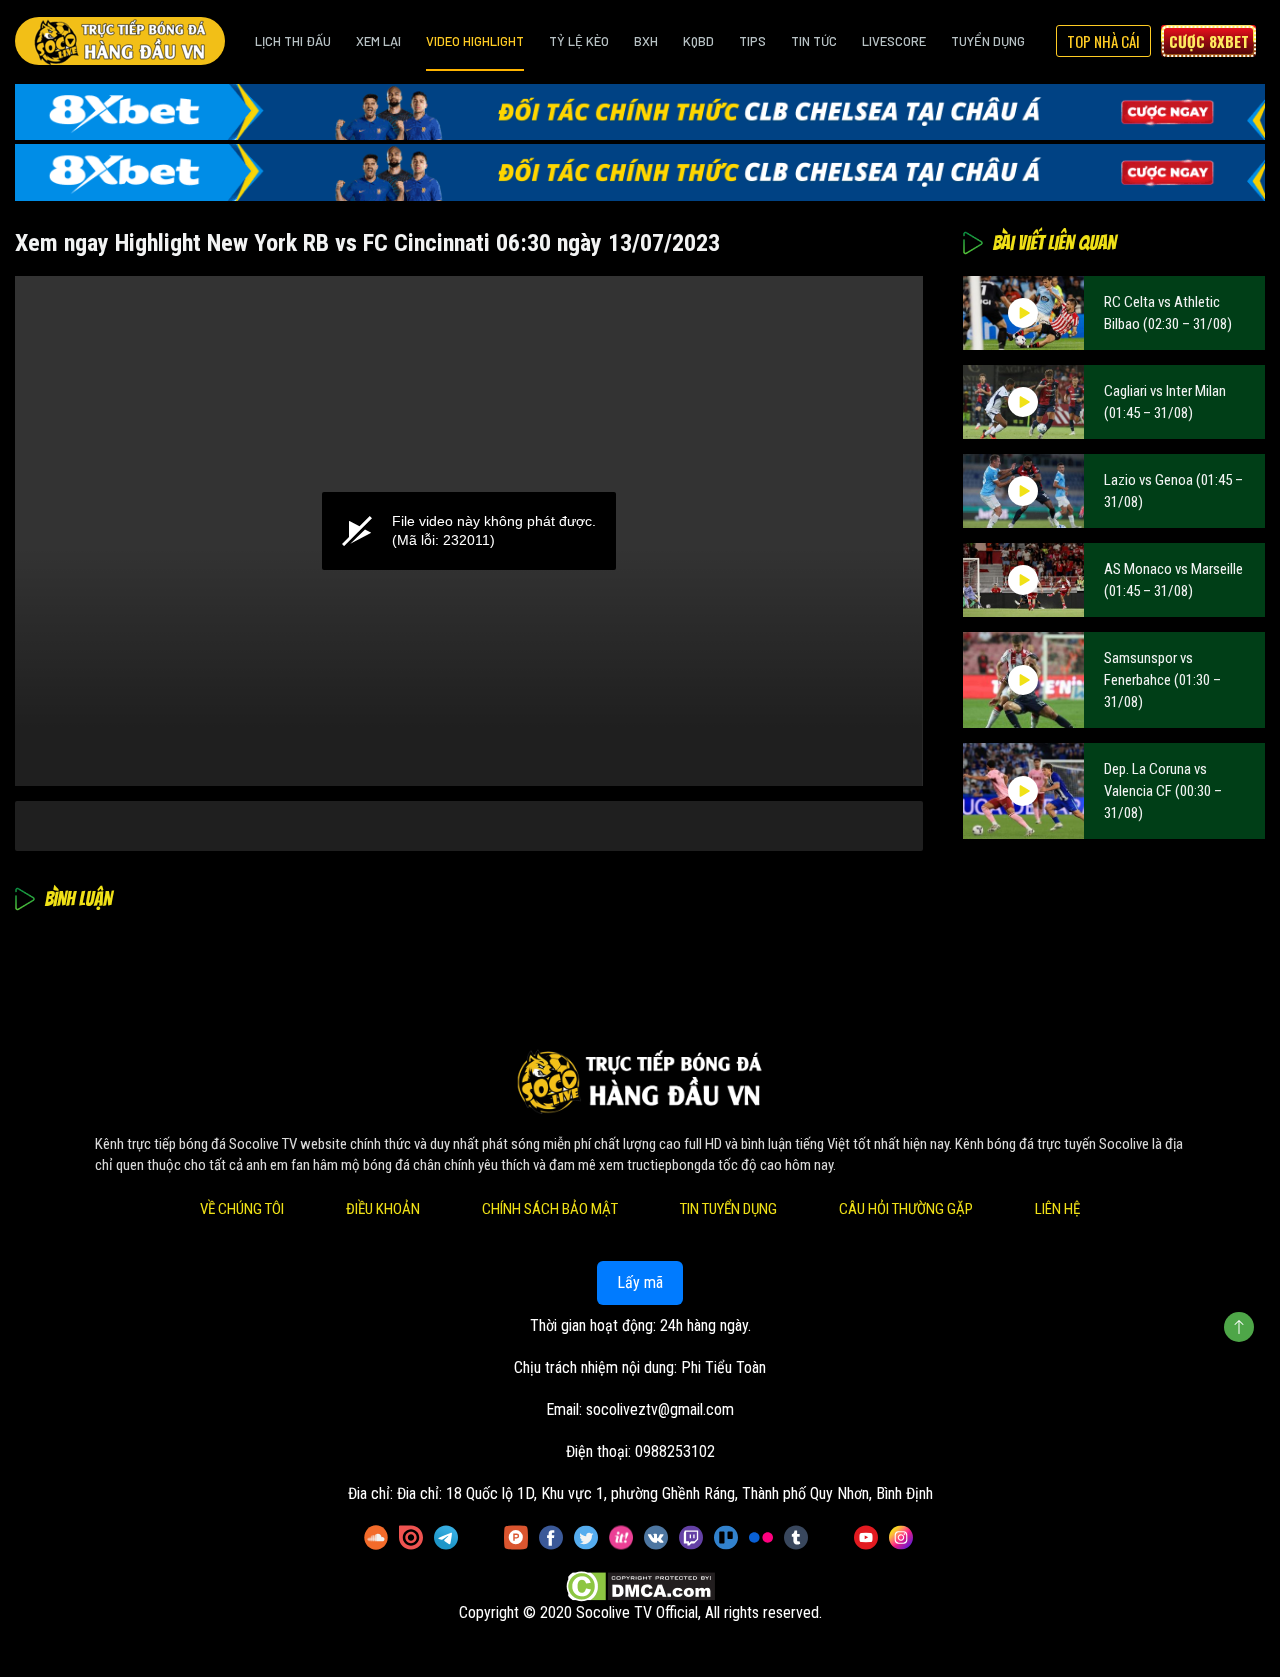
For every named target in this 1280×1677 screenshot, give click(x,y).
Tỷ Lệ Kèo (579, 41)
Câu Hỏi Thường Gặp (906, 1209)
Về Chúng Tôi (242, 1209)
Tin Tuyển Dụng (728, 1209)
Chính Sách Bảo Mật (550, 1209)
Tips (752, 41)
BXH (646, 41)
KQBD (698, 41)
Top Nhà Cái (1103, 41)
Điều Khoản (383, 1209)
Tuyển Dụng (988, 41)
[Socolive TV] (120, 41)
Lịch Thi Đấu (293, 41)
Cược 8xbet (1209, 41)
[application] (469, 531)
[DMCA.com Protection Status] (640, 1587)
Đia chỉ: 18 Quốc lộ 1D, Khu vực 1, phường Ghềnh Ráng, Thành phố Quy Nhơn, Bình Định (665, 1493)
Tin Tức (814, 41)
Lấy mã (640, 1282)
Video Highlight (475, 41)
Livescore (894, 41)
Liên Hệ (1057, 1209)
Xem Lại (378, 41)
